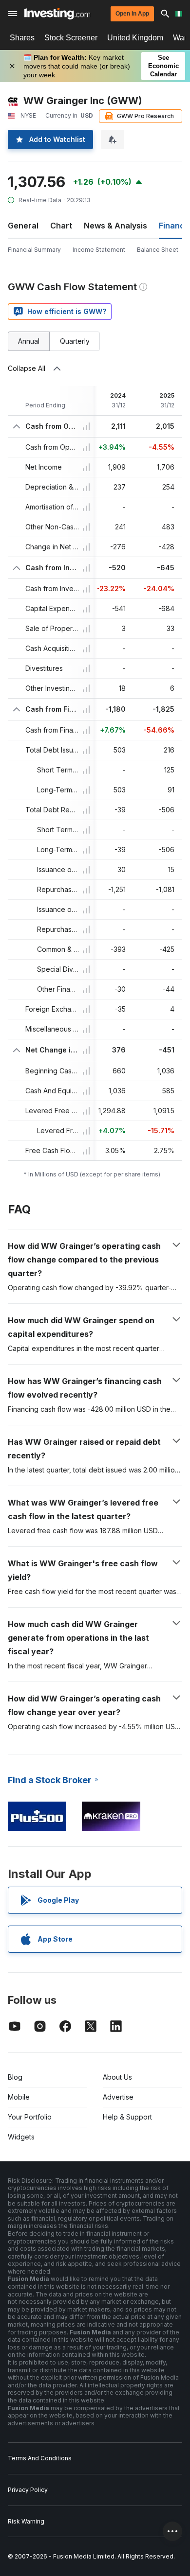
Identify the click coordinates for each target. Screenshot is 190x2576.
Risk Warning (26, 2521)
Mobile (19, 2097)
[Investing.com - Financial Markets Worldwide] (57, 14)
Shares (22, 38)
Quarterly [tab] (75, 341)
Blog (15, 2077)
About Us (117, 2077)
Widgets (21, 2137)
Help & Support (127, 2117)
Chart (61, 226)
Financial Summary (34, 250)
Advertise (118, 2097)
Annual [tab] (29, 341)
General (23, 226)
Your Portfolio (30, 2117)
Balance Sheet (158, 250)
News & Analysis (115, 226)
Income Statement (99, 250)
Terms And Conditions (40, 2458)
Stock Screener (71, 38)
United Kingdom (135, 38)
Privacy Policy (28, 2490)
